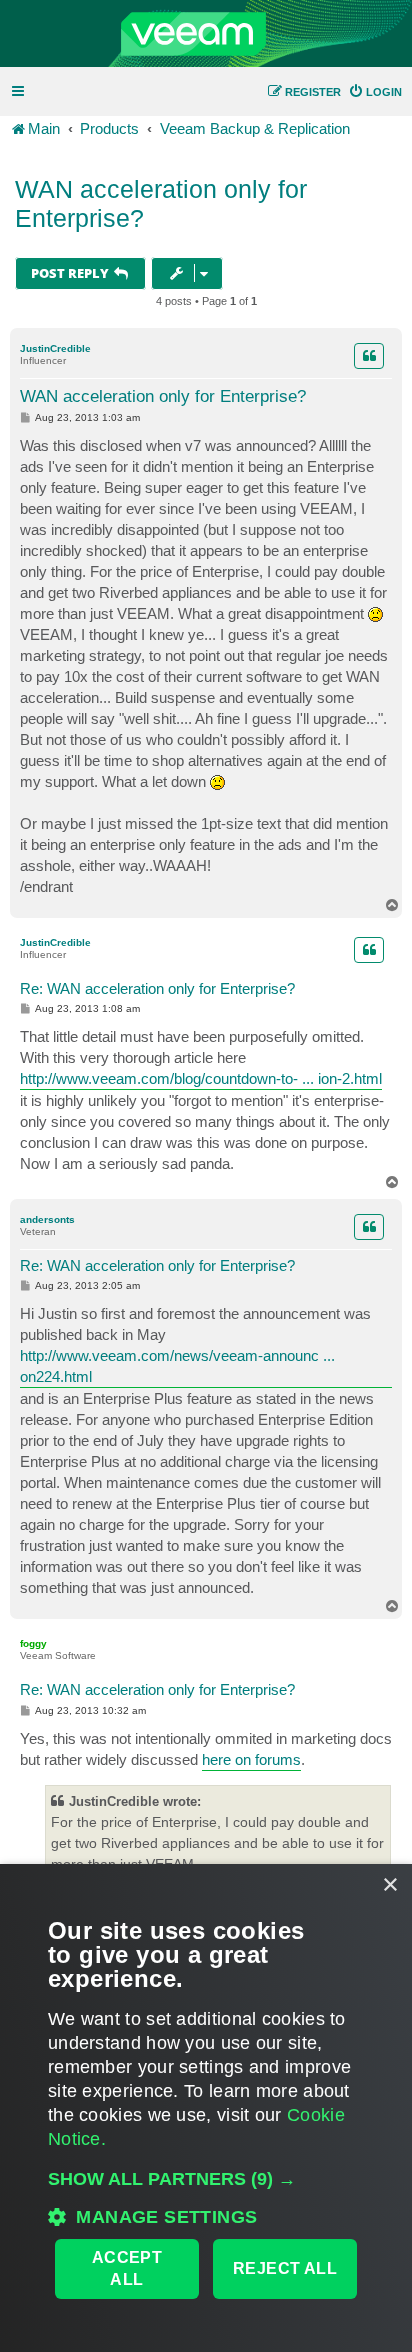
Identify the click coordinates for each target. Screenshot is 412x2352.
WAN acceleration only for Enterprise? (161, 203)
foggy (33, 1643)
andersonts (47, 1219)
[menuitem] (375, 92)
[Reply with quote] (369, 356)
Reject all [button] (285, 2268)
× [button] (389, 1885)
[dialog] (206, 2108)
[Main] (206, 34)
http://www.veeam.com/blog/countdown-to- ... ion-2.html (201, 1078)
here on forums (251, 1759)
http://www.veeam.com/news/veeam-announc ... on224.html (177, 1366)
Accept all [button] (127, 2268)
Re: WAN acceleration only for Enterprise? (157, 988)
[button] (206, 2179)
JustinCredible (55, 348)
